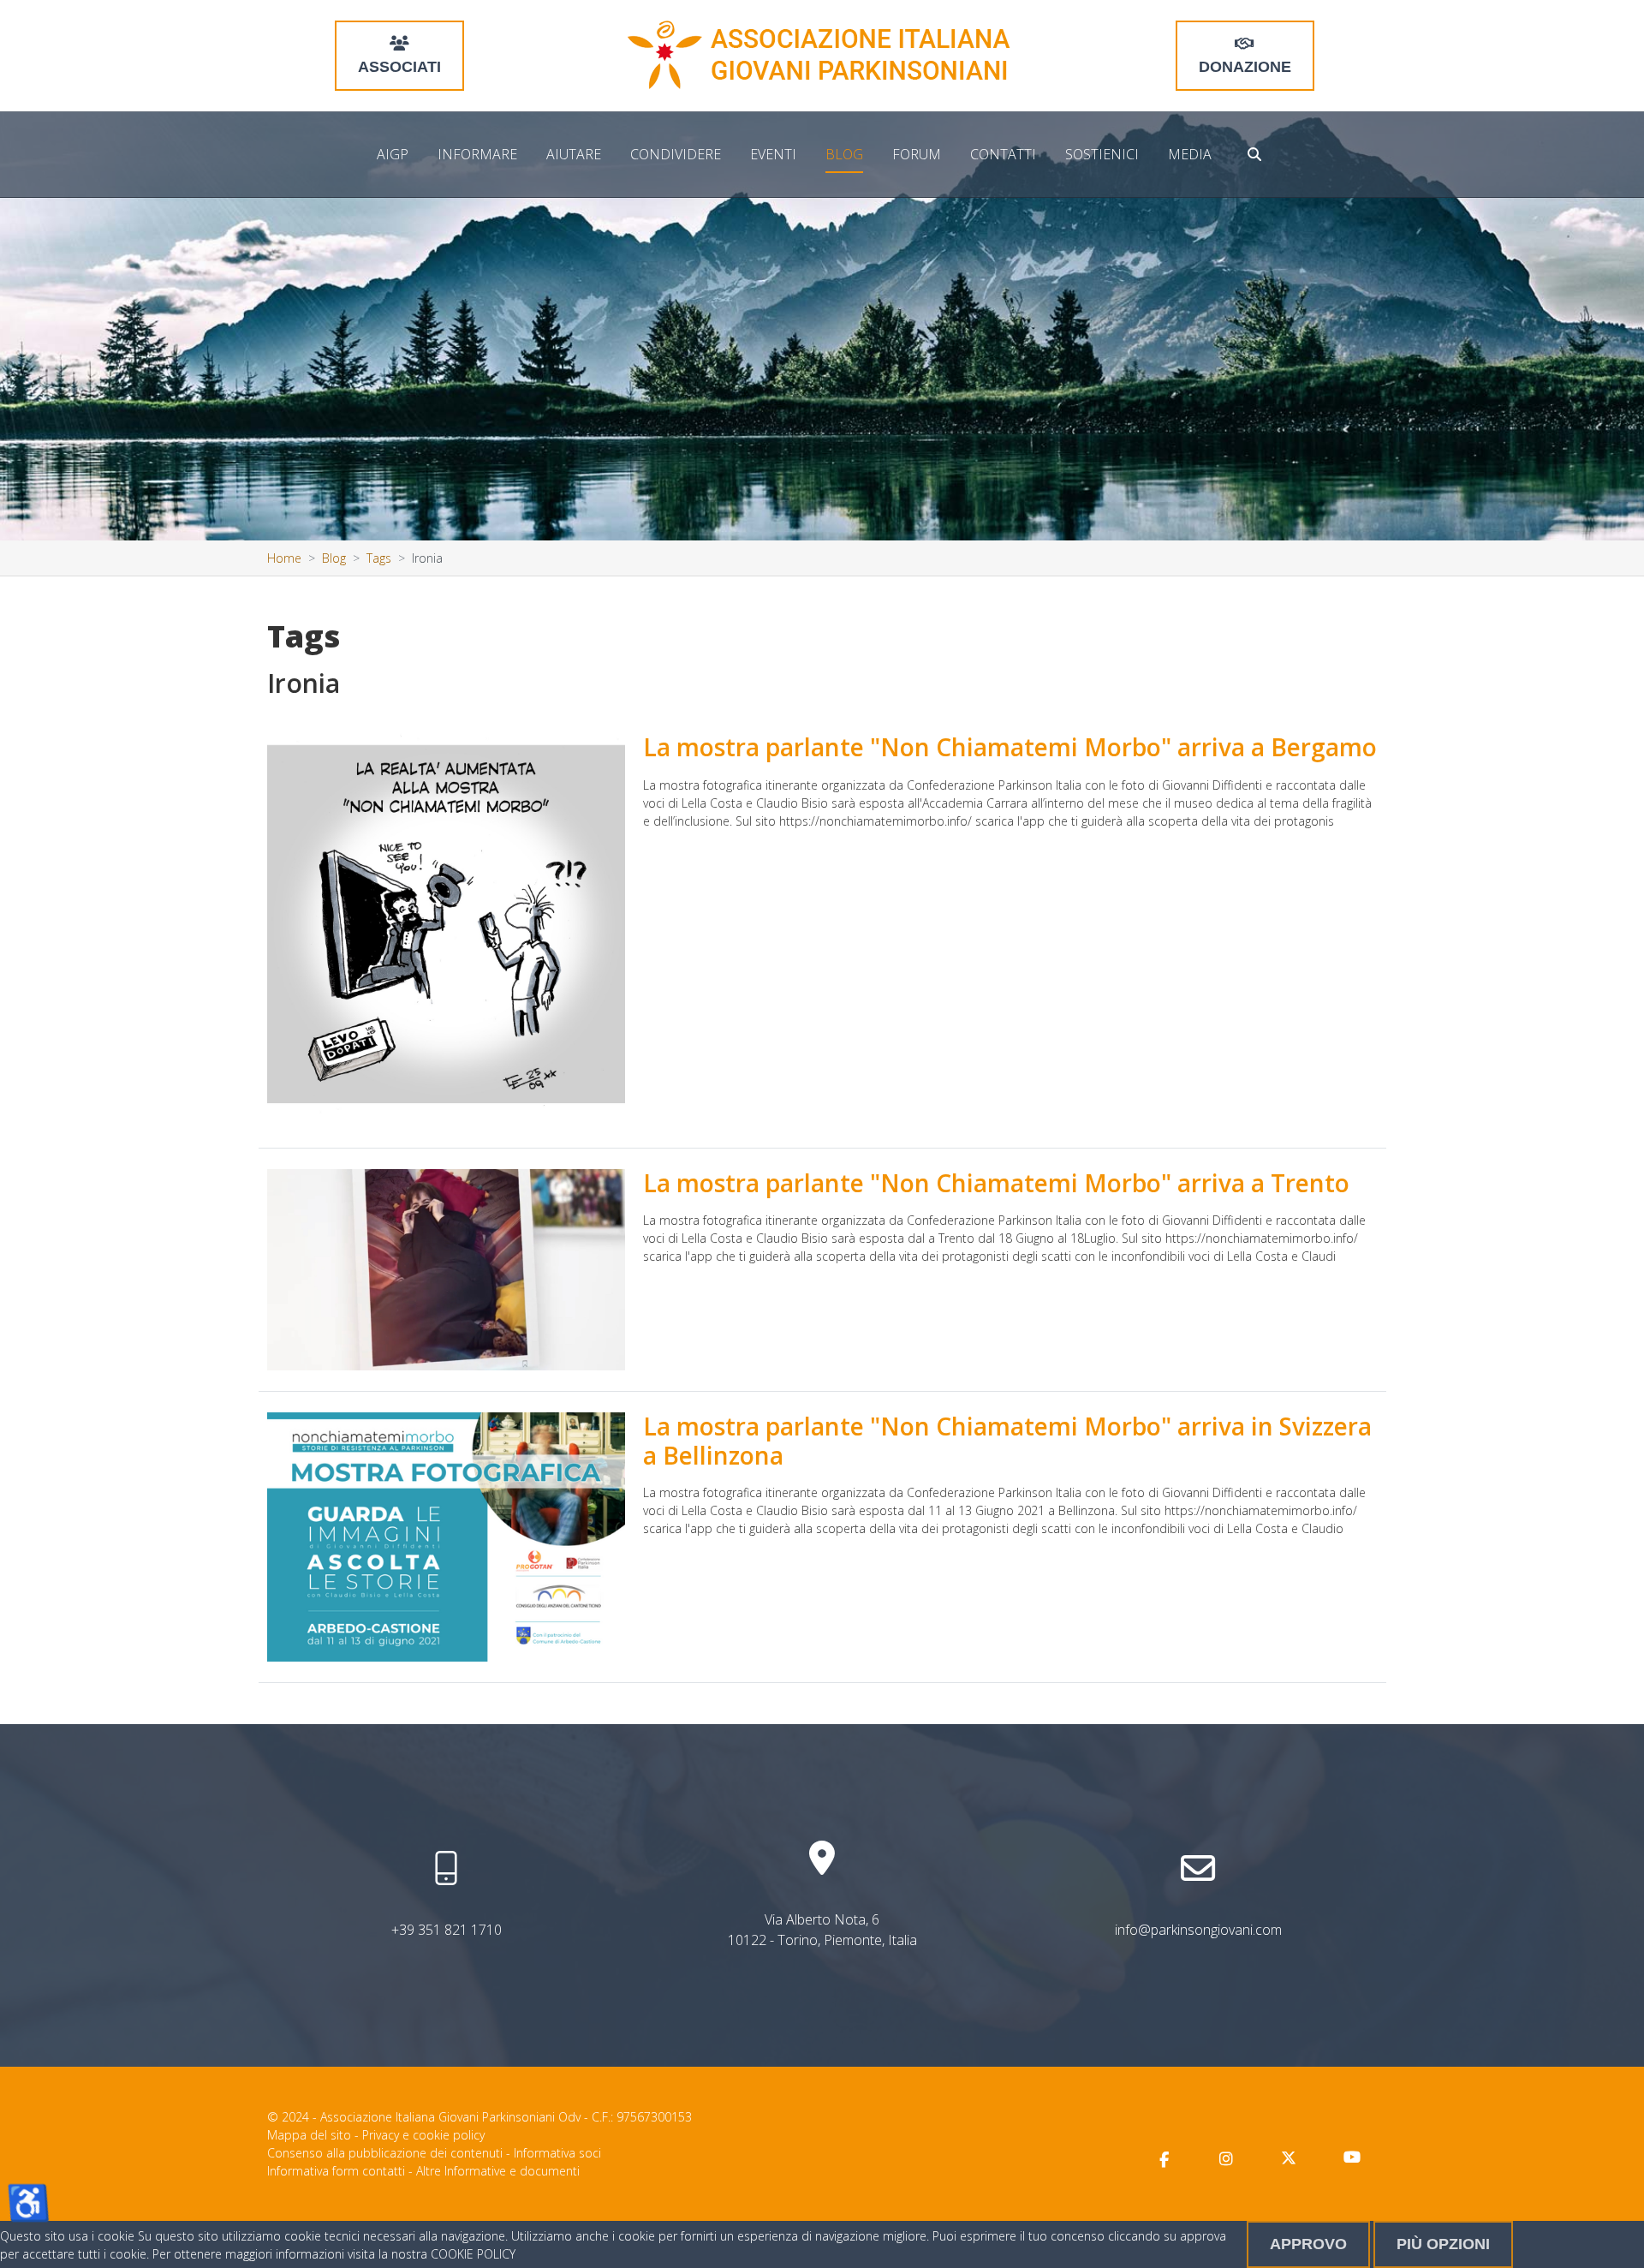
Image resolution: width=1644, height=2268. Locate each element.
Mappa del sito (309, 2135)
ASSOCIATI (399, 67)
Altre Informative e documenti (498, 2171)
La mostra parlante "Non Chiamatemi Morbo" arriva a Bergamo (1010, 747)
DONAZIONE (1245, 67)
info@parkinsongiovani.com (1198, 1930)
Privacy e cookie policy (423, 2135)
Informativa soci (557, 2153)
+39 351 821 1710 (447, 1930)
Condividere (676, 154)
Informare (477, 154)
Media (1190, 154)
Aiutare (574, 154)
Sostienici (1102, 154)
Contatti (1003, 154)
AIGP (393, 154)
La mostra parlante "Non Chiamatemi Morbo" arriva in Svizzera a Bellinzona (1007, 1441)
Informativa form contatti (336, 2171)
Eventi (773, 154)
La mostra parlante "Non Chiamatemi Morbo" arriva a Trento (996, 1183)
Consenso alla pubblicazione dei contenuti (385, 2153)
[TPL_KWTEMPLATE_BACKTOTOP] (1613, 2237)
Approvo (1308, 2244)
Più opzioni (1443, 2244)
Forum (917, 154)
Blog (844, 154)
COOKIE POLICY (473, 2254)
